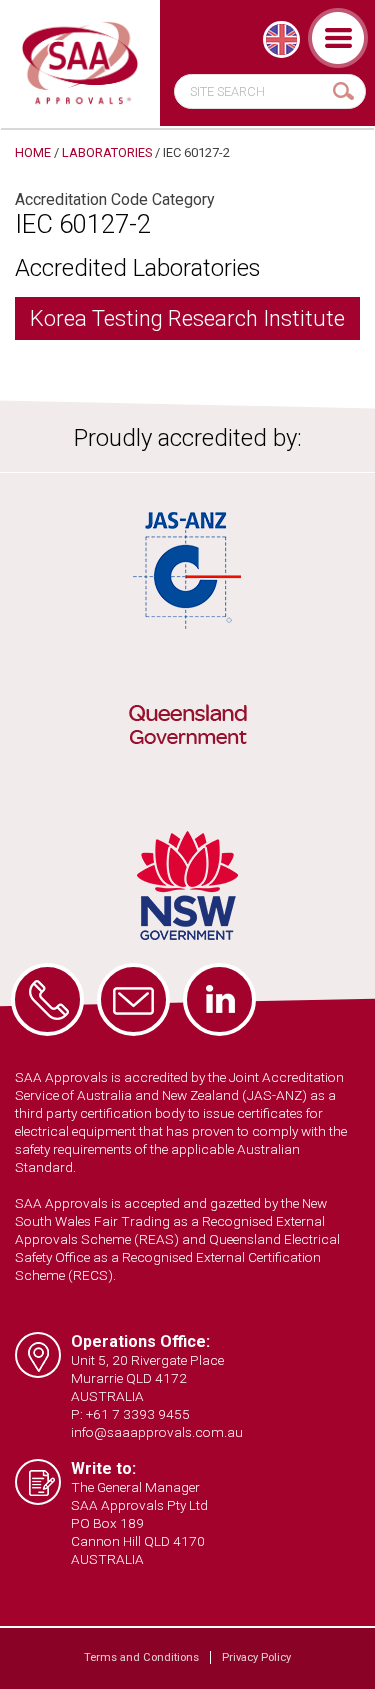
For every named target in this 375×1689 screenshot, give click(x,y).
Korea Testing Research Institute (187, 318)
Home (33, 152)
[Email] (133, 999)
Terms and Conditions (141, 1657)
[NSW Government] (187, 885)
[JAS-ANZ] (187, 570)
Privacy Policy (256, 1657)
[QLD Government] (187, 728)
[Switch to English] (281, 39)
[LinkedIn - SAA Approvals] (219, 999)
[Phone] (47, 999)
